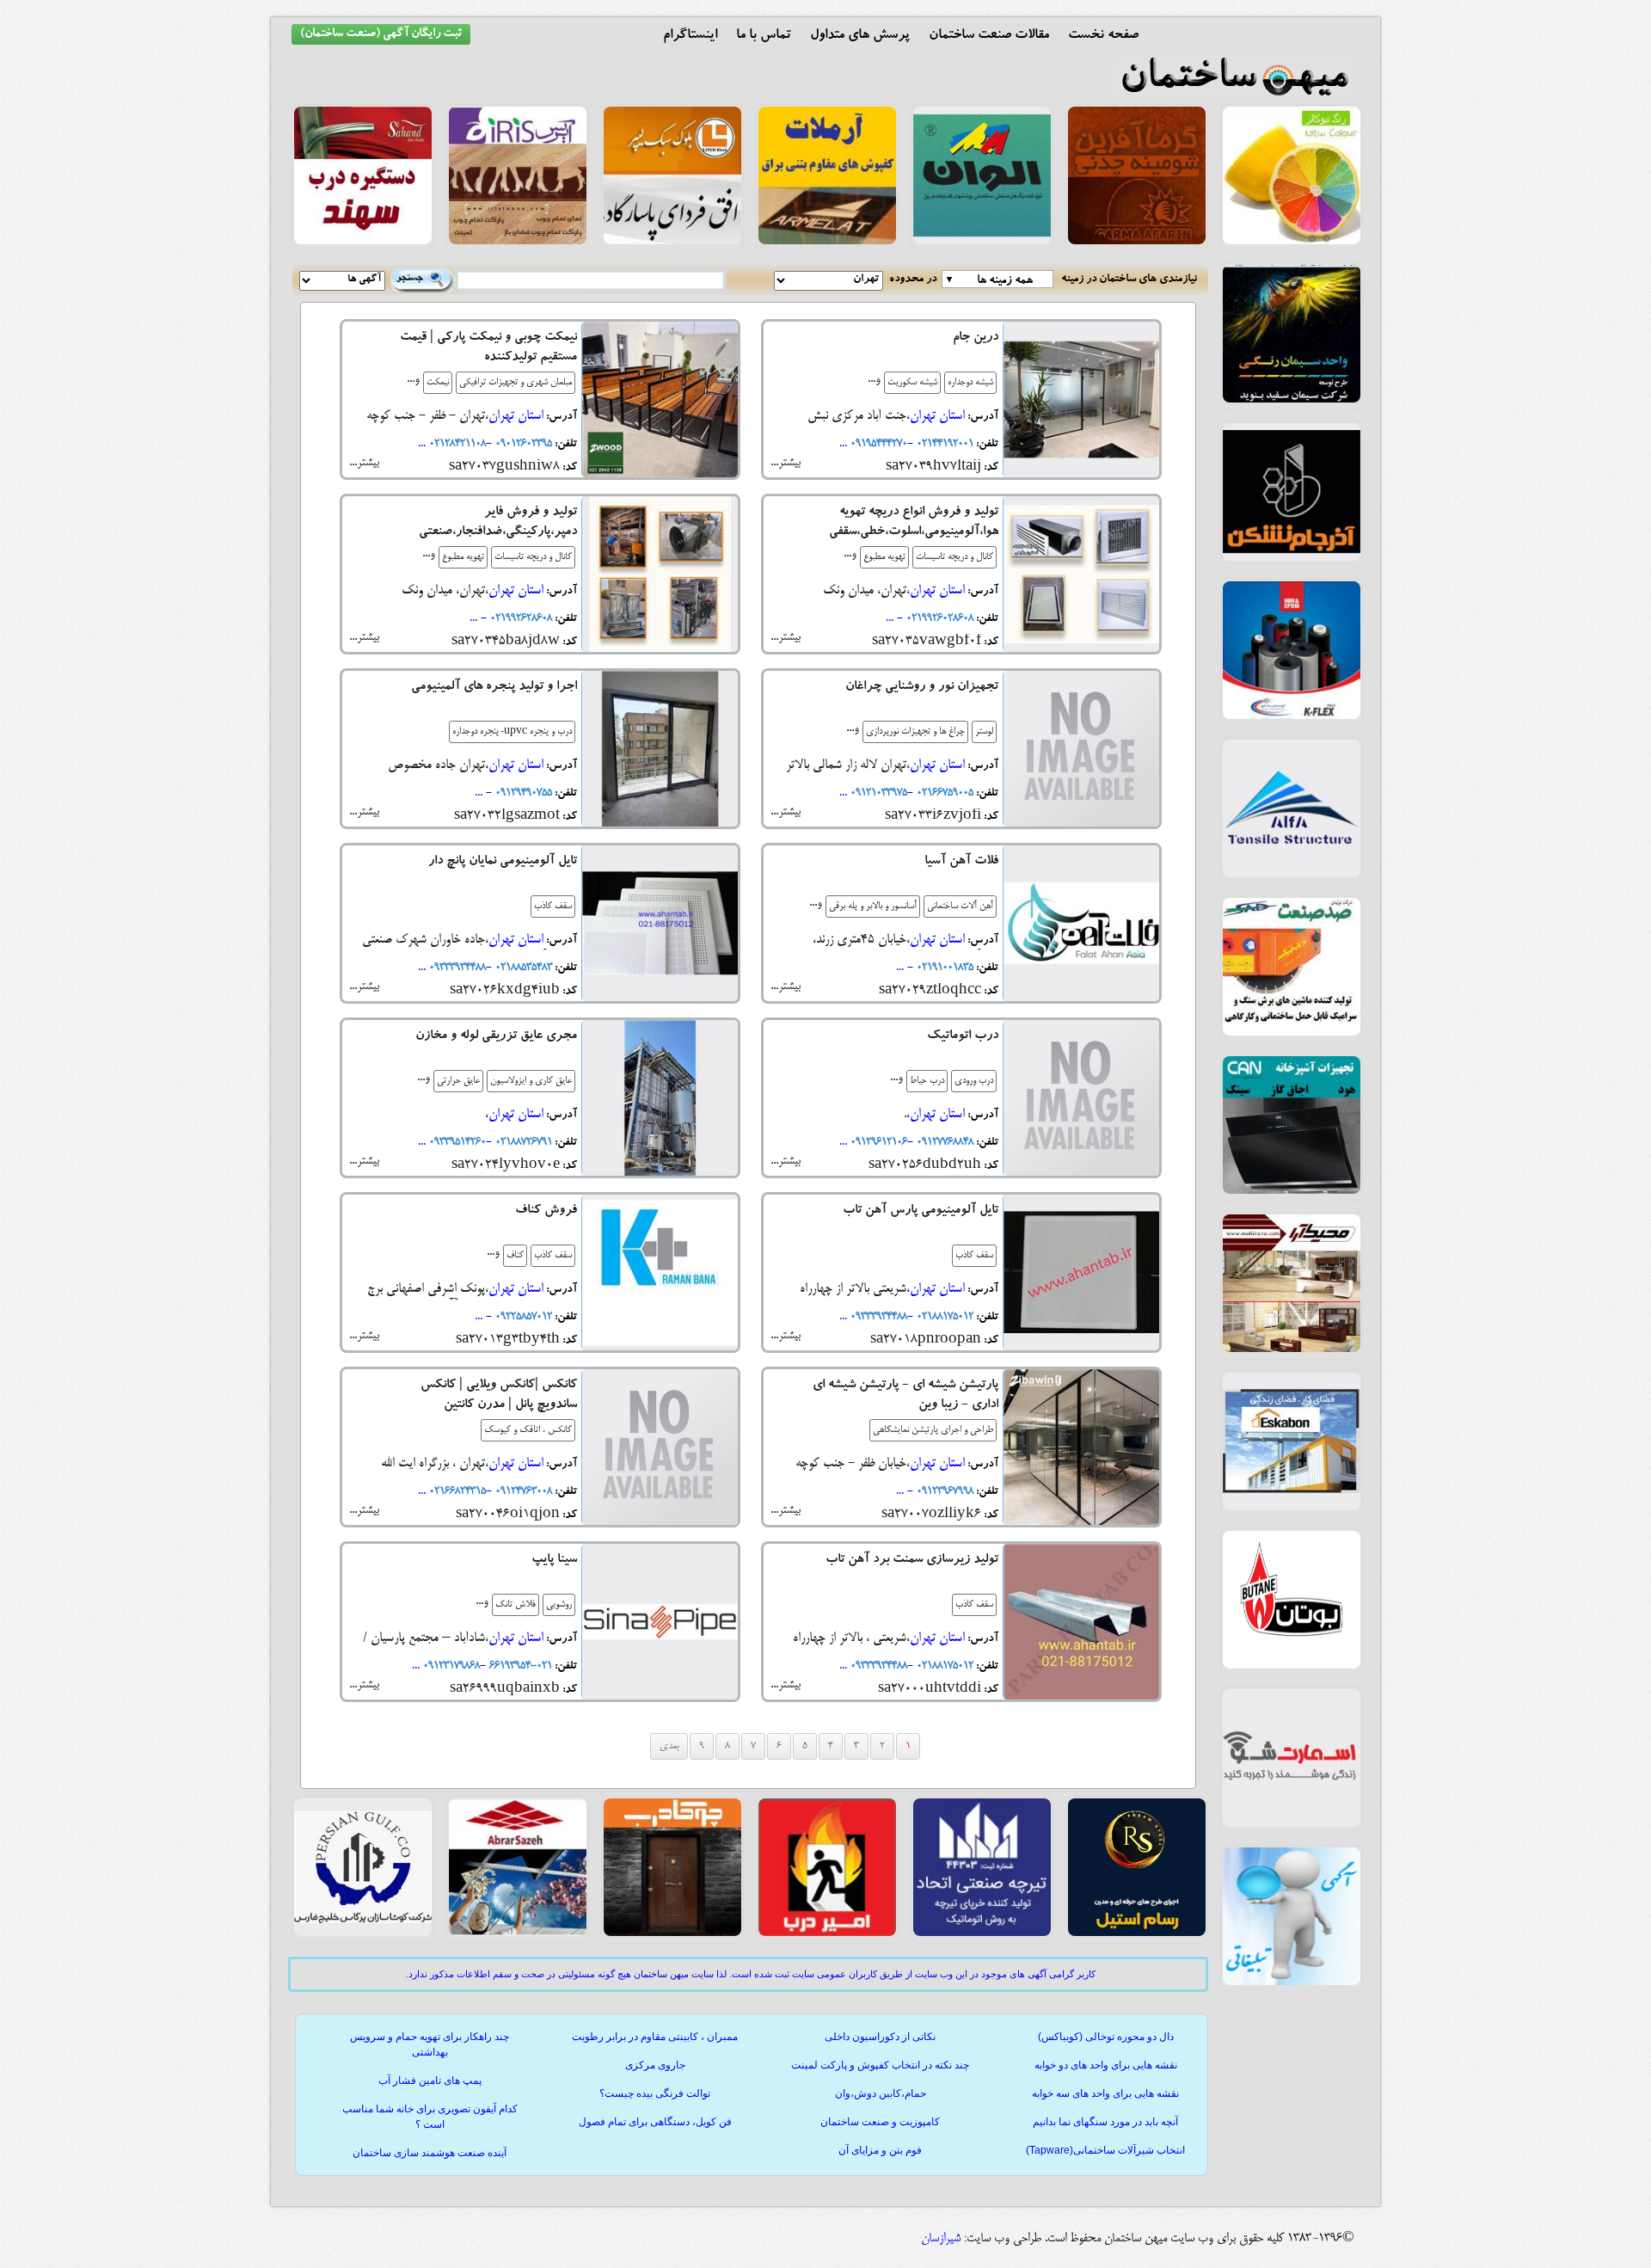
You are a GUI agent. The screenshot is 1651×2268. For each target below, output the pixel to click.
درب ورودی (974, 1081)
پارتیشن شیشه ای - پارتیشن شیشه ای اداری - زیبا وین (905, 1396)
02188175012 (943, 1317)
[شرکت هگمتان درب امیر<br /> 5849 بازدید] (827, 1933)
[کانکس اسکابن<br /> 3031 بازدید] (1292, 1508)
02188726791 (522, 1142)
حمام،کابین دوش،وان (881, 2093)
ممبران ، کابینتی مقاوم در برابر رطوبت (655, 2037)
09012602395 (522, 444)
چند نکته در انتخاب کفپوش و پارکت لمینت (880, 2065)
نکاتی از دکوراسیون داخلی (880, 2037)
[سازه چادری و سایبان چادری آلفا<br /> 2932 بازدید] (1292, 875)
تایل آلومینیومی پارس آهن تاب (921, 1211)
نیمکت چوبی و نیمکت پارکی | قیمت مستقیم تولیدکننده (488, 348)
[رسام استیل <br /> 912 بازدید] (1137, 1933)
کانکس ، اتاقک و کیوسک (528, 1430)
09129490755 (522, 793)
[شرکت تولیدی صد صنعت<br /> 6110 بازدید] (1292, 1033)
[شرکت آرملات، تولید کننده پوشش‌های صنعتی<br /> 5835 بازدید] (827, 242)
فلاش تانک (516, 1605)
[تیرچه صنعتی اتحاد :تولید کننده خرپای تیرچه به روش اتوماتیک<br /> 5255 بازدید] (982, 1933)
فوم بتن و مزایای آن (880, 2150)
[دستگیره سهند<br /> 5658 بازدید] (363, 242)
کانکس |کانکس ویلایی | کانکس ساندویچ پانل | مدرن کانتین (499, 1396)
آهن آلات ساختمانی (960, 907)
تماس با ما (764, 36)
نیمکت (438, 383)
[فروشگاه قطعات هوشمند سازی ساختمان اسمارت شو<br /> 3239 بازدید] (1292, 1824)
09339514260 (456, 1142)
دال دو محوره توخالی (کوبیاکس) (1106, 2037)
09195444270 (877, 444)
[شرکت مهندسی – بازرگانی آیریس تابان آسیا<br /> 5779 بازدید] (518, 242)
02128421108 (456, 444)
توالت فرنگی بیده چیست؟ (655, 2093)
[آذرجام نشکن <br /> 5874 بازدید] (1292, 558)
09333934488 (456, 968)
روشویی (559, 1605)
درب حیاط (927, 1081)
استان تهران (937, 416)
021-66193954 (519, 1666)
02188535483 (522, 968)
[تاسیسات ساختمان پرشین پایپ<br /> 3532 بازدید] (363, 1933)
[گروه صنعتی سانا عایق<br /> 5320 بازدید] (1292, 716)
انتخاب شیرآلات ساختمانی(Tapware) (1105, 2150)
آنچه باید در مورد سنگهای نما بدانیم (1105, 2122)
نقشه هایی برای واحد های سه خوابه (1105, 2093)
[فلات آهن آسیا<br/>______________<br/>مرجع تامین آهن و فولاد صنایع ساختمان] (1081, 926)
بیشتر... (786, 463)
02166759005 (943, 793)
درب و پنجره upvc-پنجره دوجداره (512, 732)
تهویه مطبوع (884, 557)
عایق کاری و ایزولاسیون (531, 1081)
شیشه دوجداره (970, 383)
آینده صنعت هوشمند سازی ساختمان (430, 2153)
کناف (515, 1256)
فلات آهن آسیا (961, 862)
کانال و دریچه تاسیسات (954, 557)
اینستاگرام (690, 36)
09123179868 (450, 1666)
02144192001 (943, 444)
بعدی (669, 1746)
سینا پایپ (554, 1561)
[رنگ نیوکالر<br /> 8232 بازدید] (1292, 242)
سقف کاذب (553, 907)
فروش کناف (546, 1211)
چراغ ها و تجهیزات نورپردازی (915, 732)
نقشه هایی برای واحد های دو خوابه (1106, 2065)
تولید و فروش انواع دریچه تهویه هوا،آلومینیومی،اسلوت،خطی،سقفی (914, 523)
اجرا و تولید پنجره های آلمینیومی (494, 688)
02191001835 (943, 968)
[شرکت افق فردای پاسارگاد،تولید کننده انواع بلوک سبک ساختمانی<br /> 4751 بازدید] (672, 242)
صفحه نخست (1103, 36)
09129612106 (877, 1142)
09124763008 (522, 1491)
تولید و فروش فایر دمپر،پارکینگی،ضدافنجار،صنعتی (498, 523)
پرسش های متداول (860, 36)
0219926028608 (938, 618)
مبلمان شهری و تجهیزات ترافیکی (516, 383)
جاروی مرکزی (655, 2065)
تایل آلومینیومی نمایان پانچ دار (503, 862)
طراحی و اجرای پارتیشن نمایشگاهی (933, 1430)
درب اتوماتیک (963, 1037)
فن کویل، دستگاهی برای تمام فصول (655, 2122)
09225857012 (522, 1317)
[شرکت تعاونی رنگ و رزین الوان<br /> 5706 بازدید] (982, 242)
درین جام (976, 338)
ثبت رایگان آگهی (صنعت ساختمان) (381, 34)
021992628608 (519, 618)
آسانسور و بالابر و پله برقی (873, 907)
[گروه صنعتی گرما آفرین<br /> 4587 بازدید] (1137, 242)
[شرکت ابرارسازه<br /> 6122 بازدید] (518, 1933)
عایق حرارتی (458, 1081)
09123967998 (943, 1491)
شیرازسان (941, 2239)
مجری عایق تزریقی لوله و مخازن (496, 1037)
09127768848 (943, 1142)
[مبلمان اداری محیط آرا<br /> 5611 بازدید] (1292, 1349)
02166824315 (456, 1491)
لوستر (984, 732)
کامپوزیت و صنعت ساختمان (880, 2122)
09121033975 (877, 793)
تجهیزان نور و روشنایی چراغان (922, 688)
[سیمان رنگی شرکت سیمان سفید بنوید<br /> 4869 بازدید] (1292, 400)
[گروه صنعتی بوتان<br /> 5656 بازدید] (1292, 1666)
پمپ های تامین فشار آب (430, 2081)
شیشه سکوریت (912, 383)
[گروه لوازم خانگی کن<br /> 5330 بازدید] (1292, 1191)
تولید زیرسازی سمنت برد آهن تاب (912, 1561)
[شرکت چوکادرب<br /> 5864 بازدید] (672, 1933)
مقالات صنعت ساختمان (989, 36)
